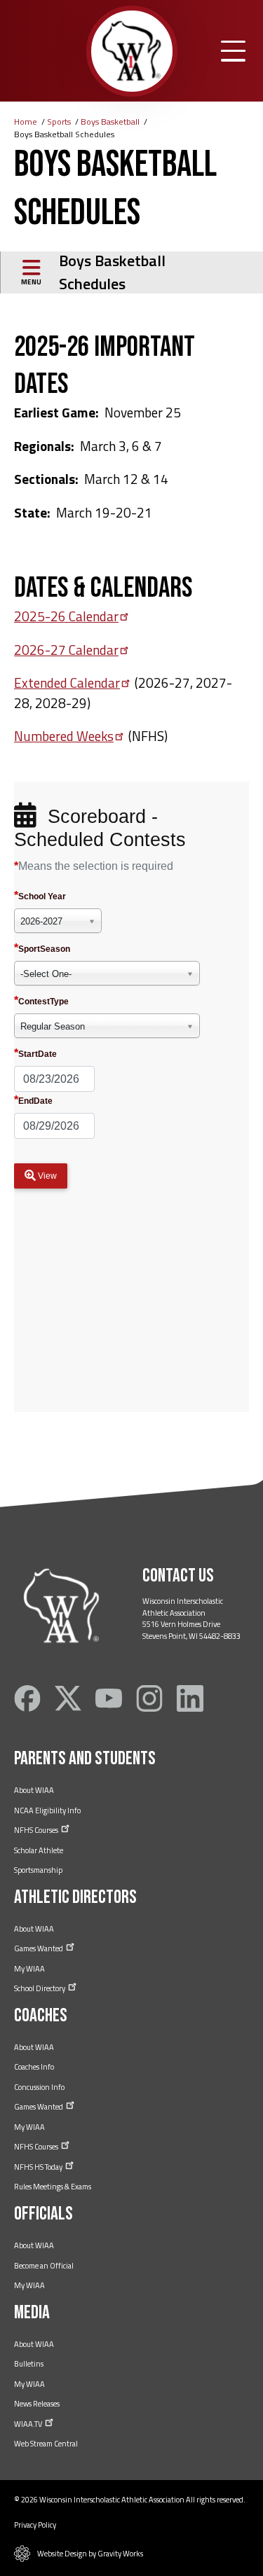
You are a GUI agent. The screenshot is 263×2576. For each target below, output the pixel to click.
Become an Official (44, 2266)
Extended (67, 683)
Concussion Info (39, 2087)
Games (39, 1948)
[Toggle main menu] (233, 51)
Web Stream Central (46, 2444)
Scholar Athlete (39, 1850)
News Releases (37, 2404)
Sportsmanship (38, 1870)
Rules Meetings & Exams (53, 2187)
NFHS (37, 1830)
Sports (59, 122)
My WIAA (29, 1969)
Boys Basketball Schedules (112, 272)
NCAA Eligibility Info (47, 1810)
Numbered (64, 736)
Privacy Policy (35, 2525)
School (40, 1988)
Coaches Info (34, 2067)
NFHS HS (39, 2167)
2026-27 (66, 650)
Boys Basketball (110, 122)
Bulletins (29, 2364)
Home (26, 122)
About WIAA (34, 1790)
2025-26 (66, 616)
